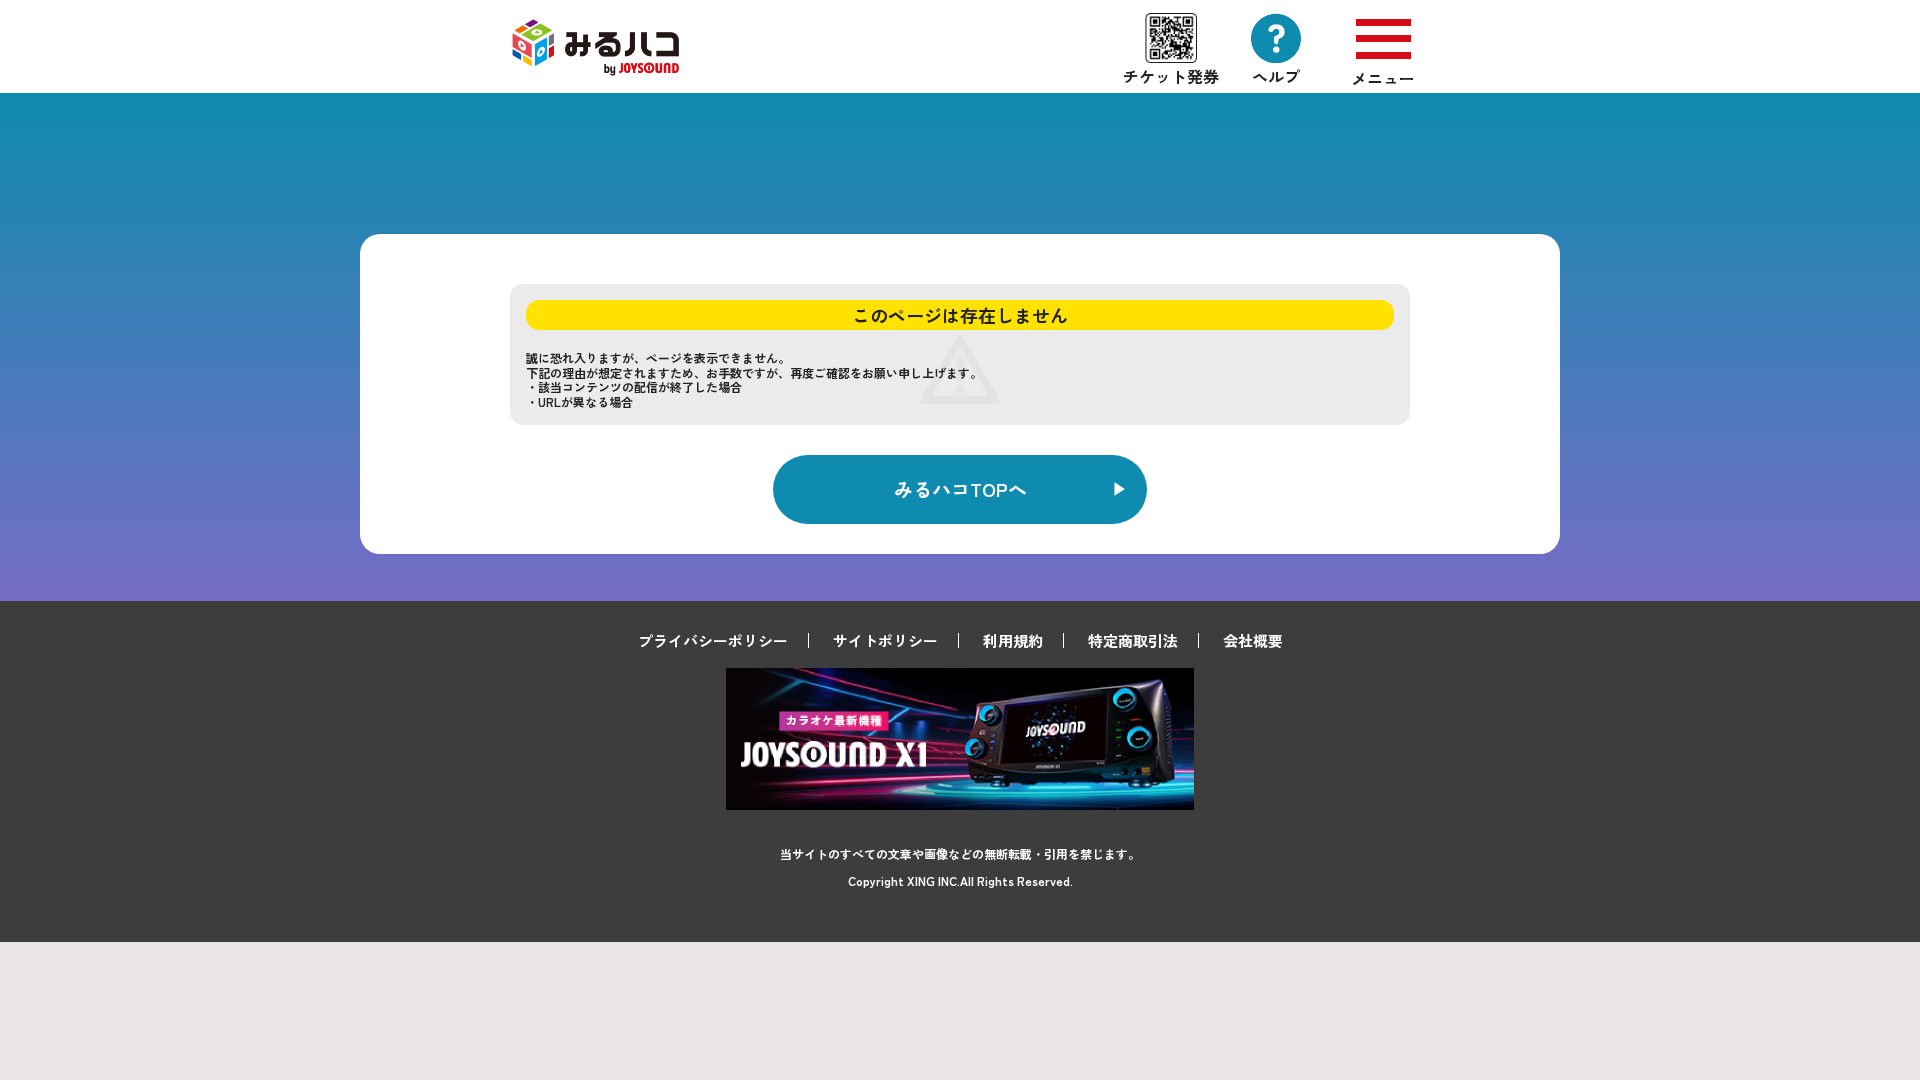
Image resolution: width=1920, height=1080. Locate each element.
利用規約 (1013, 640)
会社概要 (1253, 640)
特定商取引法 (1133, 640)
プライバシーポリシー (713, 640)
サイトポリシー (885, 640)
